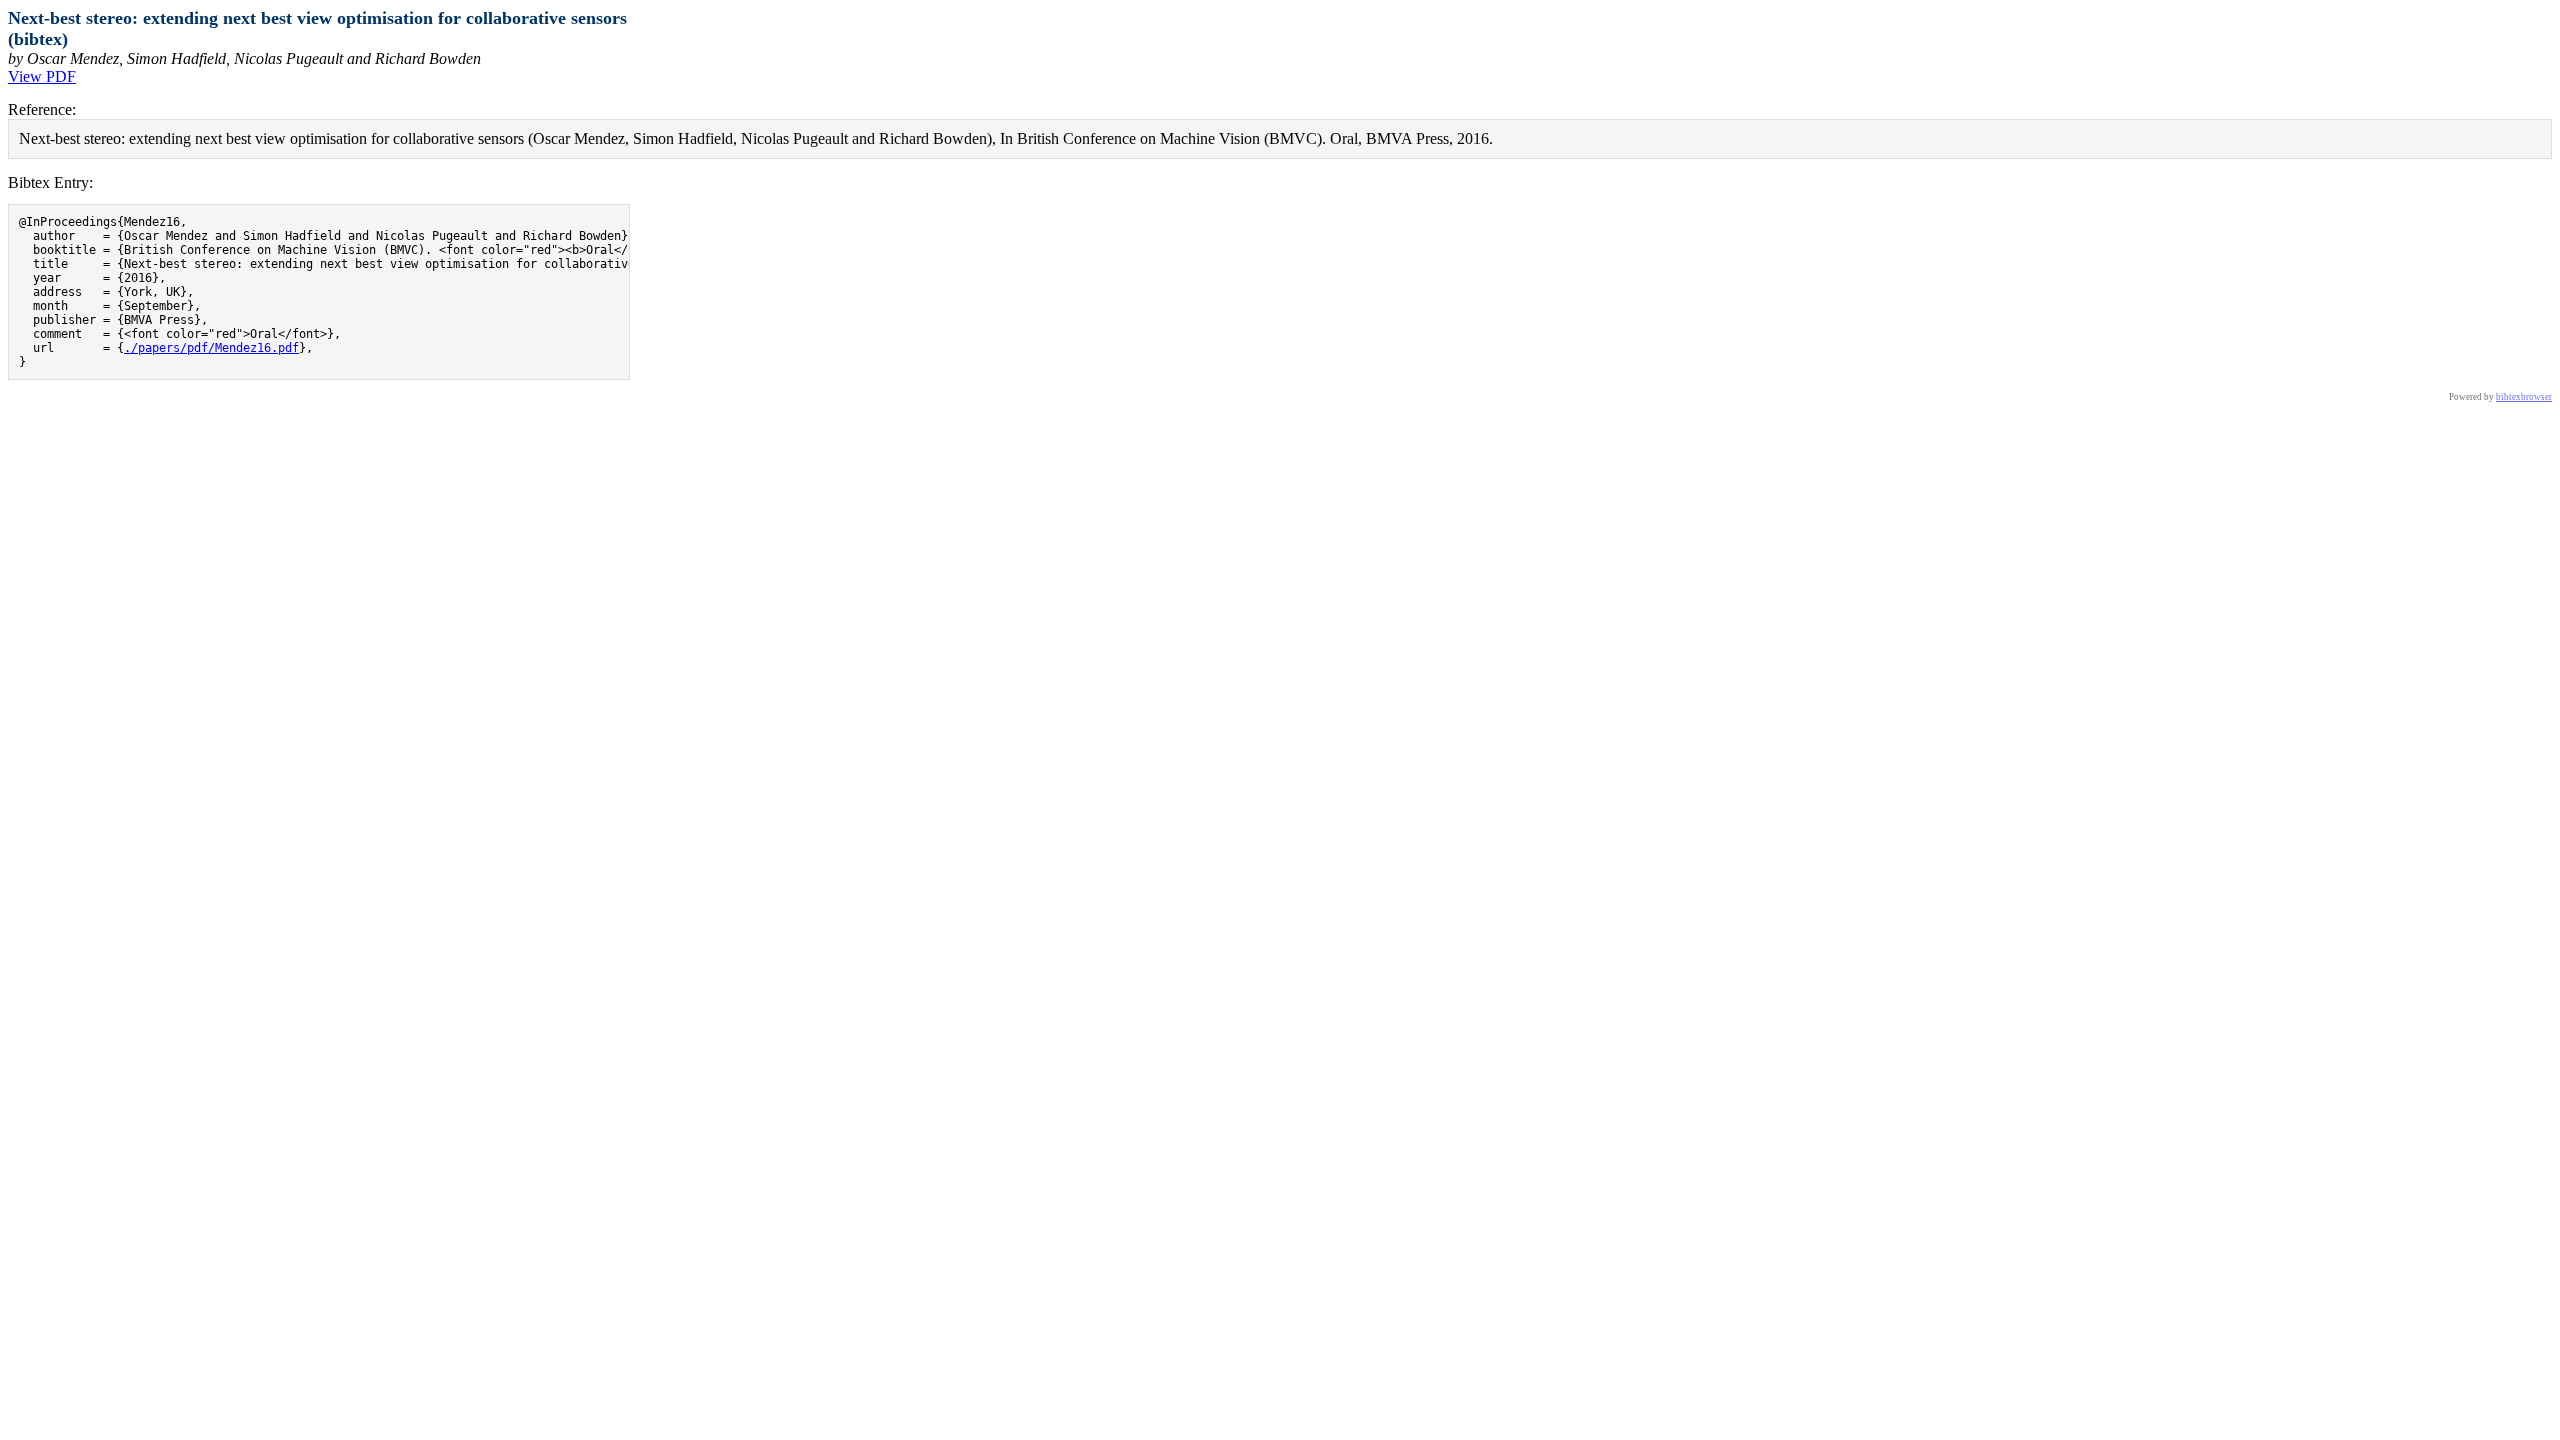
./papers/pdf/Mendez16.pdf (211, 348)
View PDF (42, 76)
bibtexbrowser (2524, 397)
